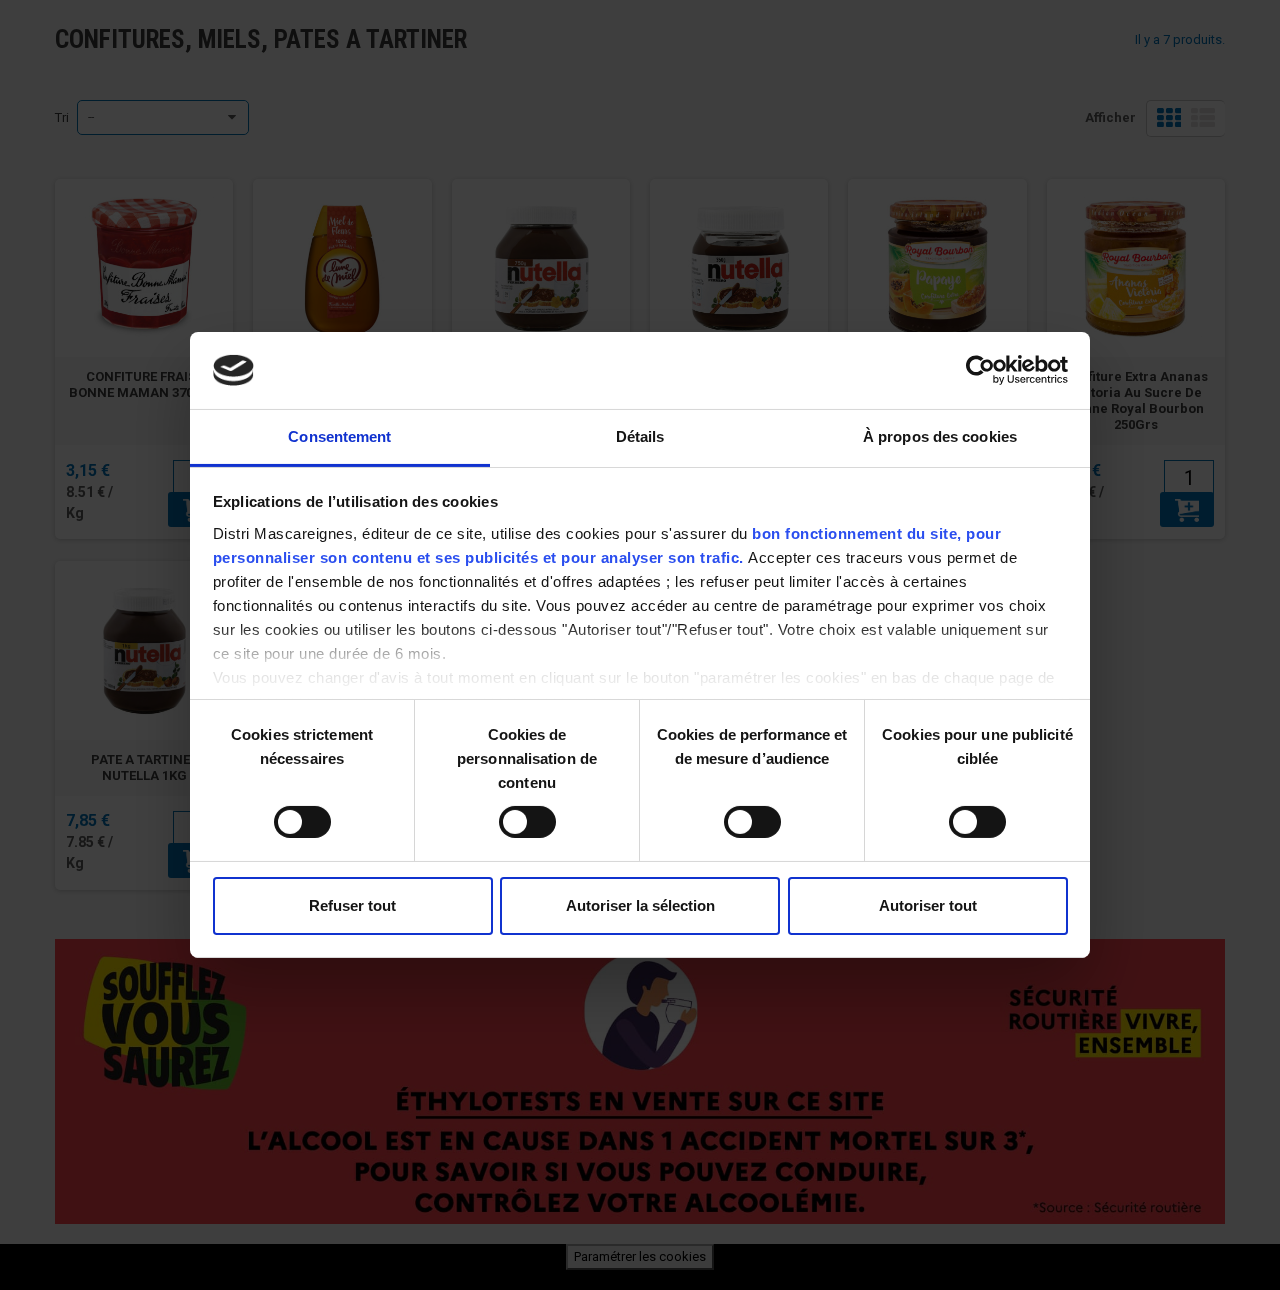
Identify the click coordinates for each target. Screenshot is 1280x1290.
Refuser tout (352, 905)
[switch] (506, 813)
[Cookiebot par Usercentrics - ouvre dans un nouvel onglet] (980, 370)
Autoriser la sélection (640, 905)
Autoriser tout (928, 905)
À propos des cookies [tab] (940, 436)
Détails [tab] (640, 436)
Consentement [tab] (339, 436)
